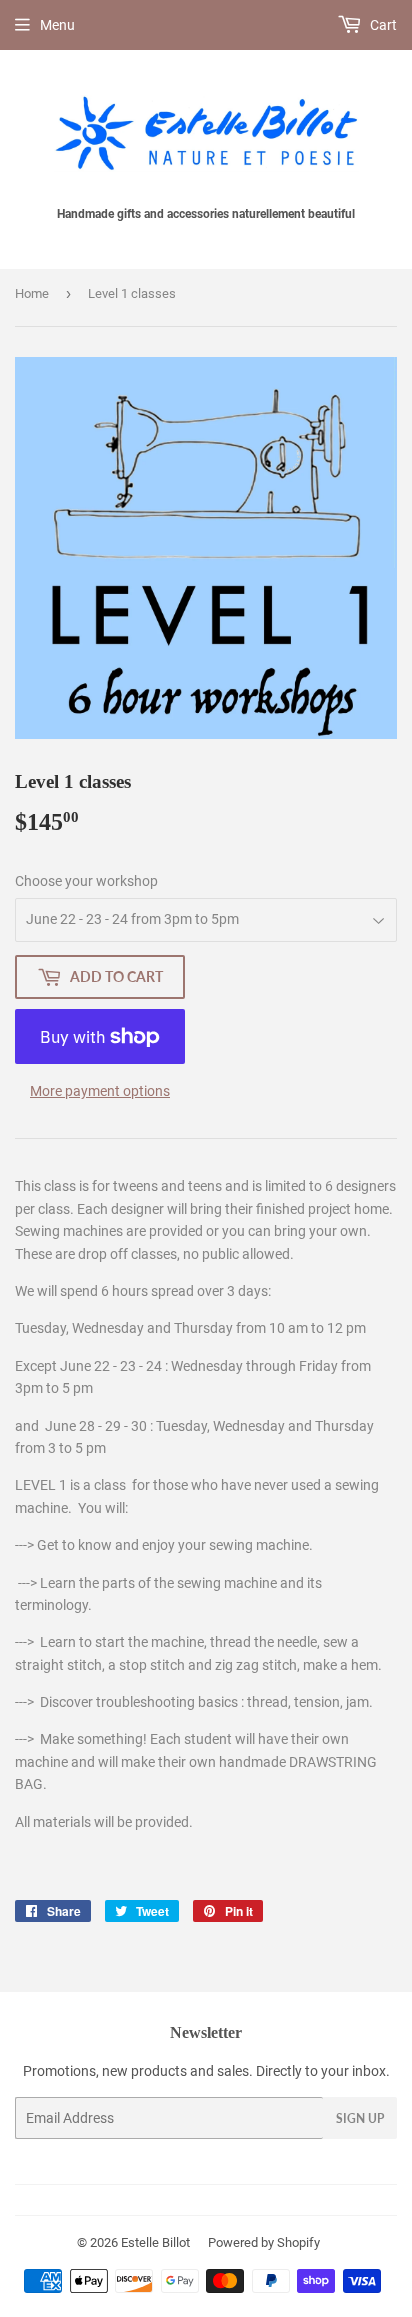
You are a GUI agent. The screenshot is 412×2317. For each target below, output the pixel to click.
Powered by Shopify (264, 2242)
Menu (57, 25)
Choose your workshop (86, 881)
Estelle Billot (155, 2242)
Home (32, 293)
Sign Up (360, 2118)
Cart (382, 25)
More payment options (100, 1091)
